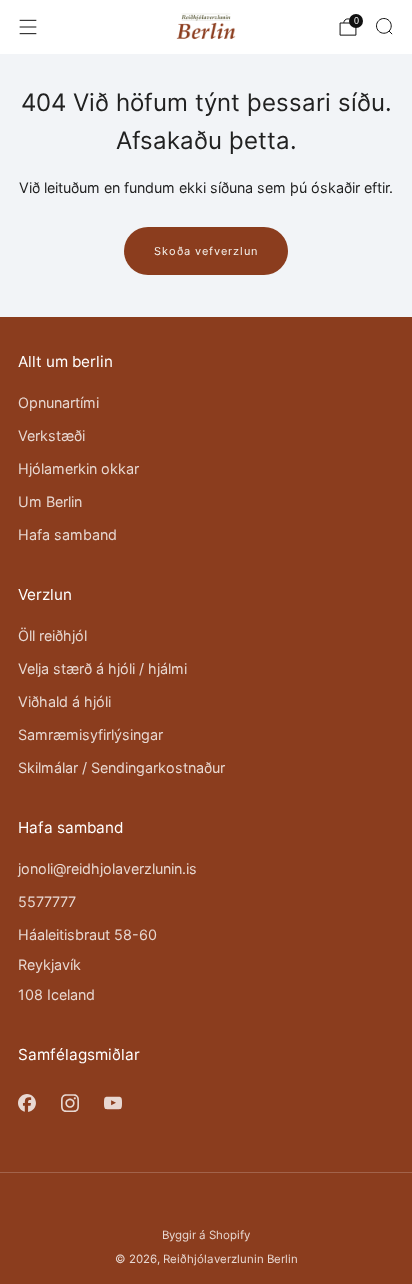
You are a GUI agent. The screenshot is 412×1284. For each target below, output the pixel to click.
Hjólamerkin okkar (78, 468)
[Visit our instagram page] (69, 1102)
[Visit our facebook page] (26, 1102)
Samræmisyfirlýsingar (90, 734)
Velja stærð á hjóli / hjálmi (102, 668)
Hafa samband (67, 534)
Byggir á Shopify (206, 1235)
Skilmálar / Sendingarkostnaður (121, 767)
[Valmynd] (28, 27)
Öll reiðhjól (52, 635)
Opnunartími (58, 402)
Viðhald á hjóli (64, 701)
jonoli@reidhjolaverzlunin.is (107, 868)
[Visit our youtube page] (112, 1102)
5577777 (47, 901)
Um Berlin (50, 501)
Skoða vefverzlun (206, 251)
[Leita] (384, 26)
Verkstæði (51, 435)
